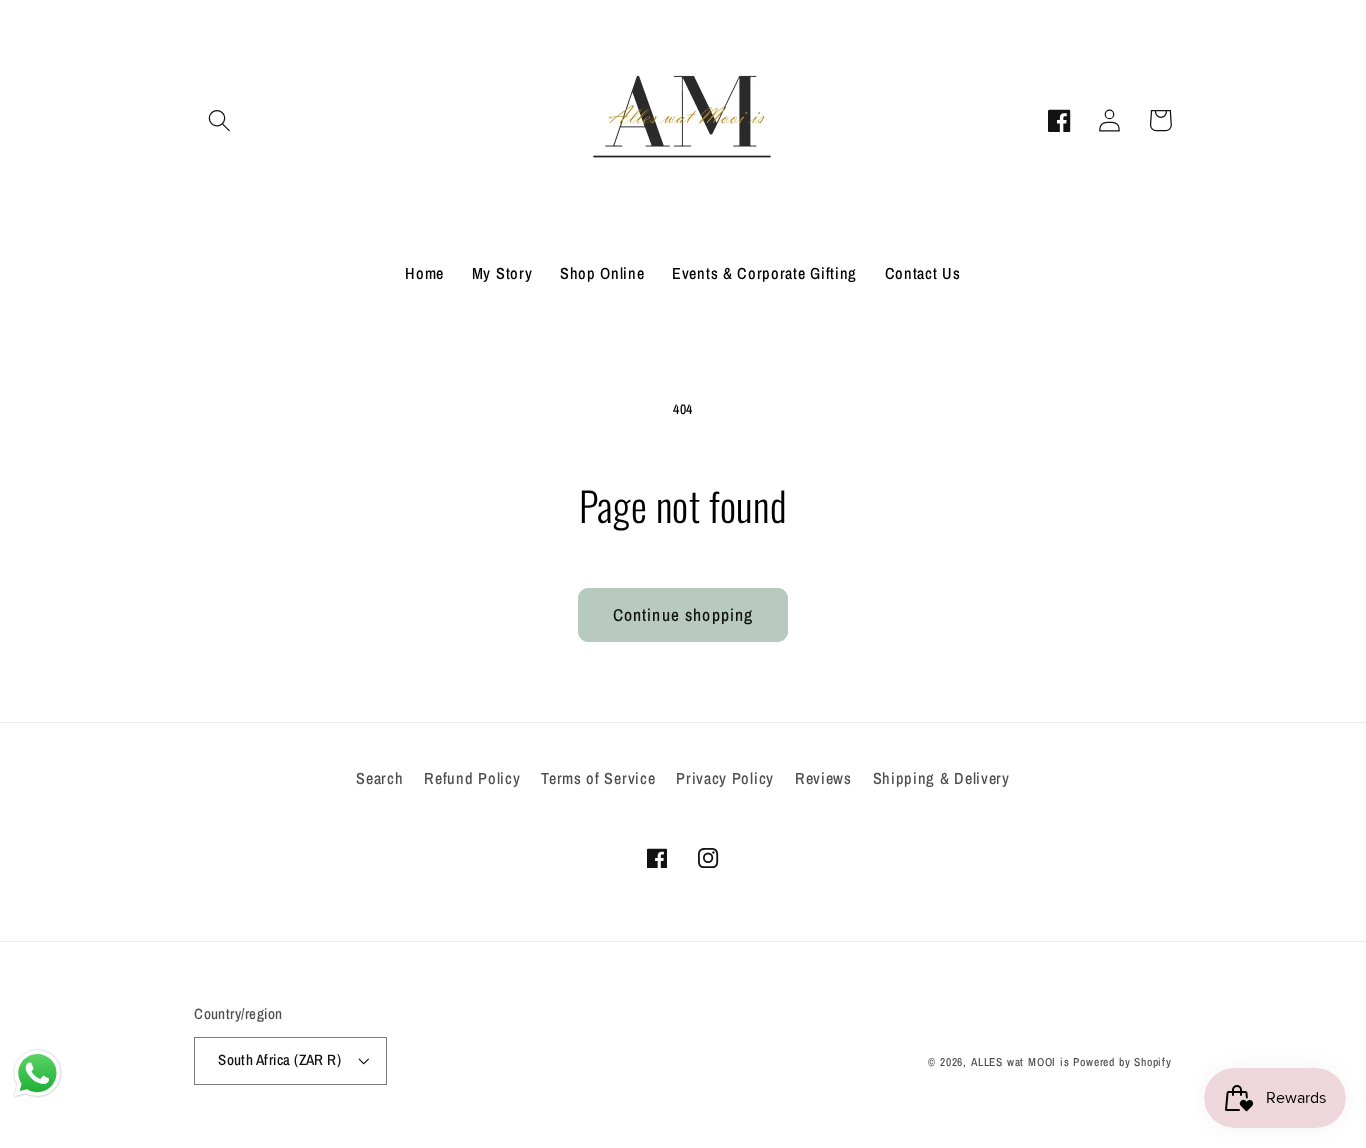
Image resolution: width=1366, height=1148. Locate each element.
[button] (219, 120)
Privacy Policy (725, 778)
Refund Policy (472, 778)
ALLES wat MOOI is (1020, 1062)
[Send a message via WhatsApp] (37, 1073)
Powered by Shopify (1122, 1062)
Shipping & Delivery (941, 778)
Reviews (823, 778)
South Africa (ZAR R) (279, 1060)
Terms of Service (598, 778)
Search (379, 778)
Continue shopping (683, 614)
